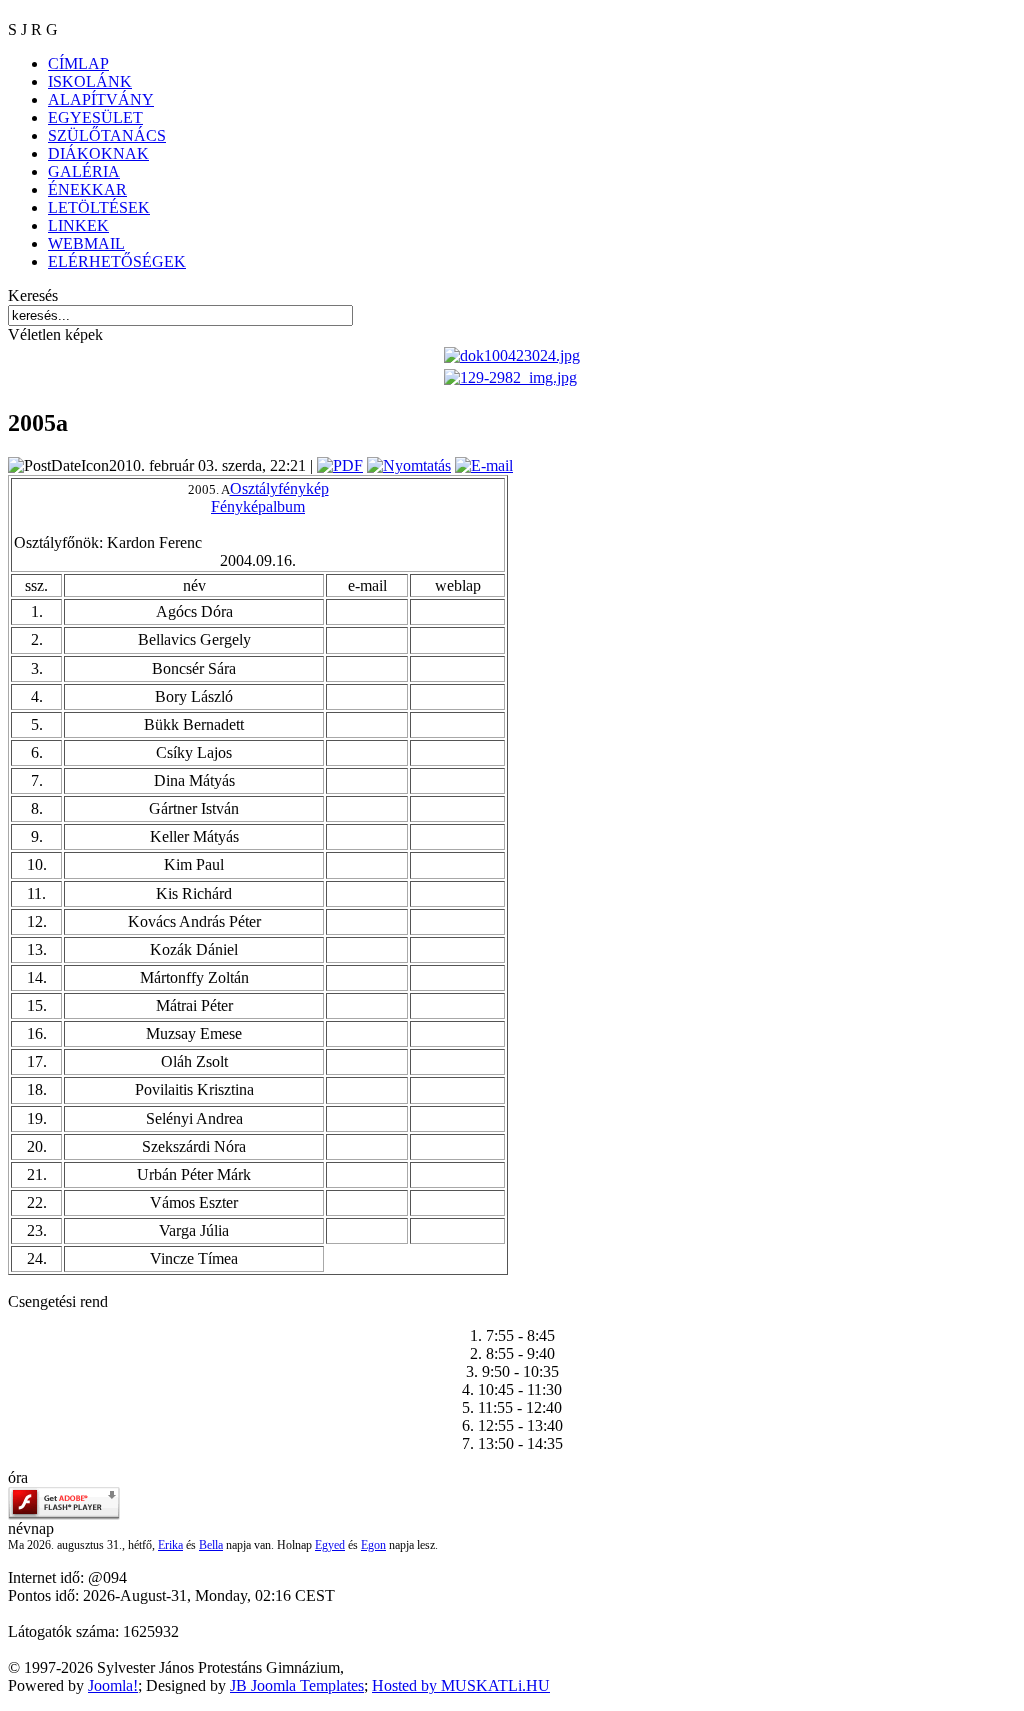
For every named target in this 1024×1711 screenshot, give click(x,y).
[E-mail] (484, 465)
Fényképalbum (258, 506)
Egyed (330, 1545)
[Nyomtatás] (409, 465)
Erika (170, 1545)
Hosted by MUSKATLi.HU (461, 1685)
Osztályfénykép (279, 488)
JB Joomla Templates (297, 1685)
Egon (373, 1545)
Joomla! (113, 1685)
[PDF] (340, 465)
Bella (211, 1545)
